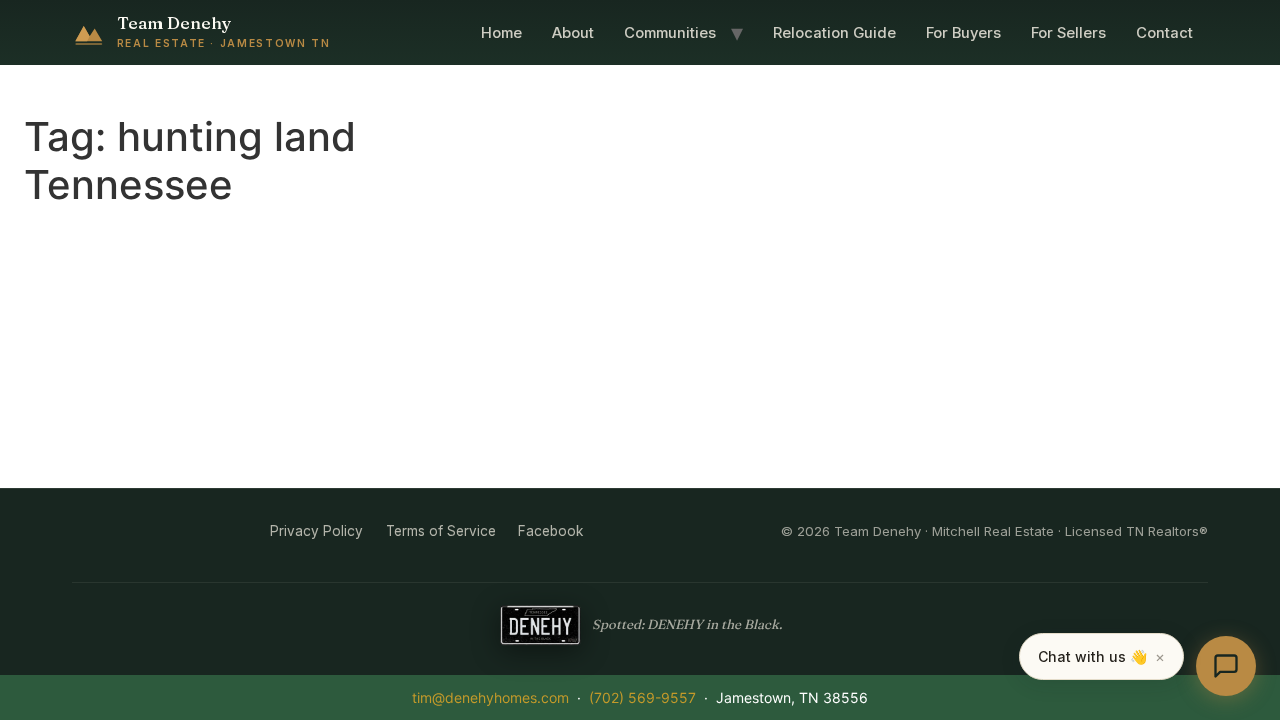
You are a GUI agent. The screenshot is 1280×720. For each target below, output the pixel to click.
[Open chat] (1226, 666)
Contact (1164, 33)
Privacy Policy (316, 531)
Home (501, 33)
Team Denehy (174, 23)
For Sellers (1068, 33)
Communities (670, 33)
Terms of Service (441, 531)
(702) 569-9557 (642, 697)
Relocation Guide (834, 33)
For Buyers (963, 33)
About (573, 33)
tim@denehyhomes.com (490, 697)
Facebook (550, 531)
